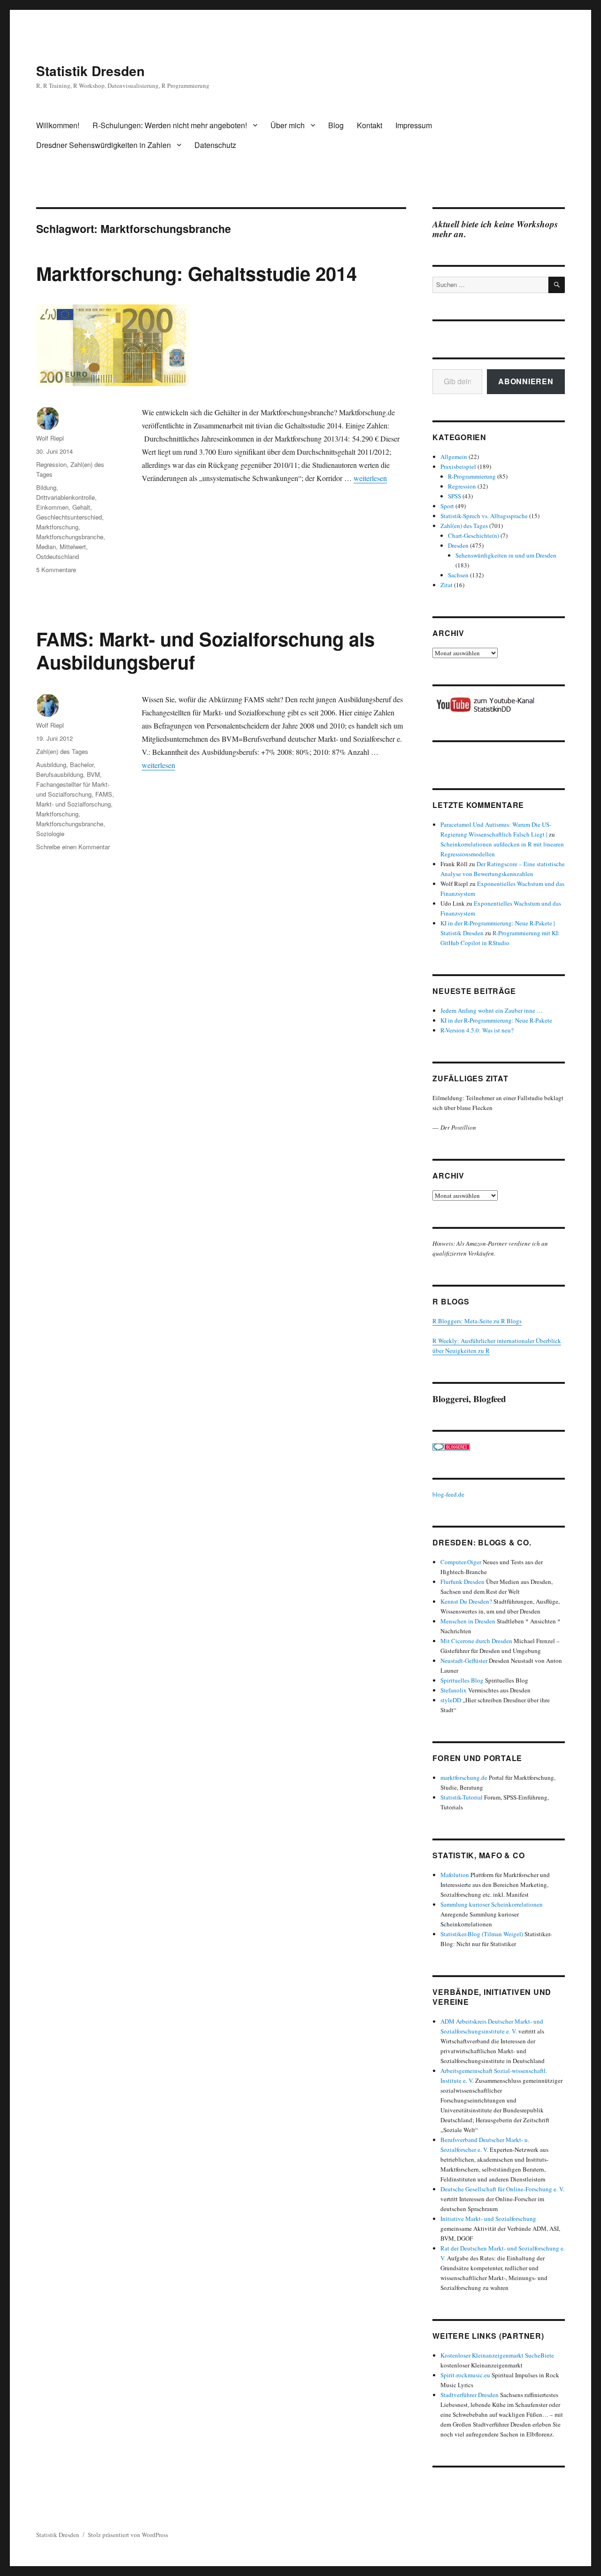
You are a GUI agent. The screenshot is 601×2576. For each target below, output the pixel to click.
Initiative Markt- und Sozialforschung (488, 2219)
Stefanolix (454, 1690)
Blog (336, 125)
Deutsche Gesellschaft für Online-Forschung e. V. (502, 2189)
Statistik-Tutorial (462, 1797)
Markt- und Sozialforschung (73, 804)
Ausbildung (51, 764)
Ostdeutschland (58, 556)
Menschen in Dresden (468, 1621)
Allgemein (454, 457)
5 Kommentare (56, 570)
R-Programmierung (472, 476)
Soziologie (50, 834)
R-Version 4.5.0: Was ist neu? (477, 1030)
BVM (93, 774)
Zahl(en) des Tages (62, 751)
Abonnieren (526, 381)
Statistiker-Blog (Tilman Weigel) (482, 1934)
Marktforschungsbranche (70, 537)
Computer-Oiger (461, 1562)
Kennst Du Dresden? (466, 1601)
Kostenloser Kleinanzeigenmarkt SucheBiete (497, 2355)
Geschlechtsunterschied (69, 517)
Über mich (288, 125)
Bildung (46, 487)
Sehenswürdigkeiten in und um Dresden (506, 555)
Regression (51, 464)
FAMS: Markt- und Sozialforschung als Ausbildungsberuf (205, 650)
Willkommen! (58, 125)
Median (46, 547)
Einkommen (52, 507)
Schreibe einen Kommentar (73, 847)
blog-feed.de (448, 1494)
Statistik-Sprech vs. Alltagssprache (484, 516)
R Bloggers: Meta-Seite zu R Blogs (477, 1321)
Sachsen (458, 575)
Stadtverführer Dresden (470, 2395)
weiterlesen (370, 478)
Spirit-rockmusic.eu (465, 2375)
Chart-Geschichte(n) (474, 535)
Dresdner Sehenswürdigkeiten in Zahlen (104, 145)
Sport (447, 506)
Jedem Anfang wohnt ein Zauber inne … (492, 1010)
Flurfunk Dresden (462, 1582)
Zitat (447, 585)
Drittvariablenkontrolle (65, 497)
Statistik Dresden (90, 71)
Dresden (458, 545)
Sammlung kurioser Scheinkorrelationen (492, 1904)
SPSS (455, 496)
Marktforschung (57, 527)
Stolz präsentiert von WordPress (128, 2535)
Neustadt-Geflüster (464, 1660)
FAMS (104, 794)
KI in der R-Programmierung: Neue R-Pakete (496, 1020)
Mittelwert (73, 547)
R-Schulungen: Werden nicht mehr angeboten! (170, 125)
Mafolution (455, 1875)
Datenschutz (215, 145)
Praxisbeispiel (458, 466)
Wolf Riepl (50, 438)
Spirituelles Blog (462, 1680)
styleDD (451, 1700)
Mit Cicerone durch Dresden (476, 1641)
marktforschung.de (464, 1777)
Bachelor (82, 764)
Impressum (414, 125)
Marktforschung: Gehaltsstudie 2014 (196, 273)
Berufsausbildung (60, 774)
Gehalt (81, 507)
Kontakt (370, 125)
